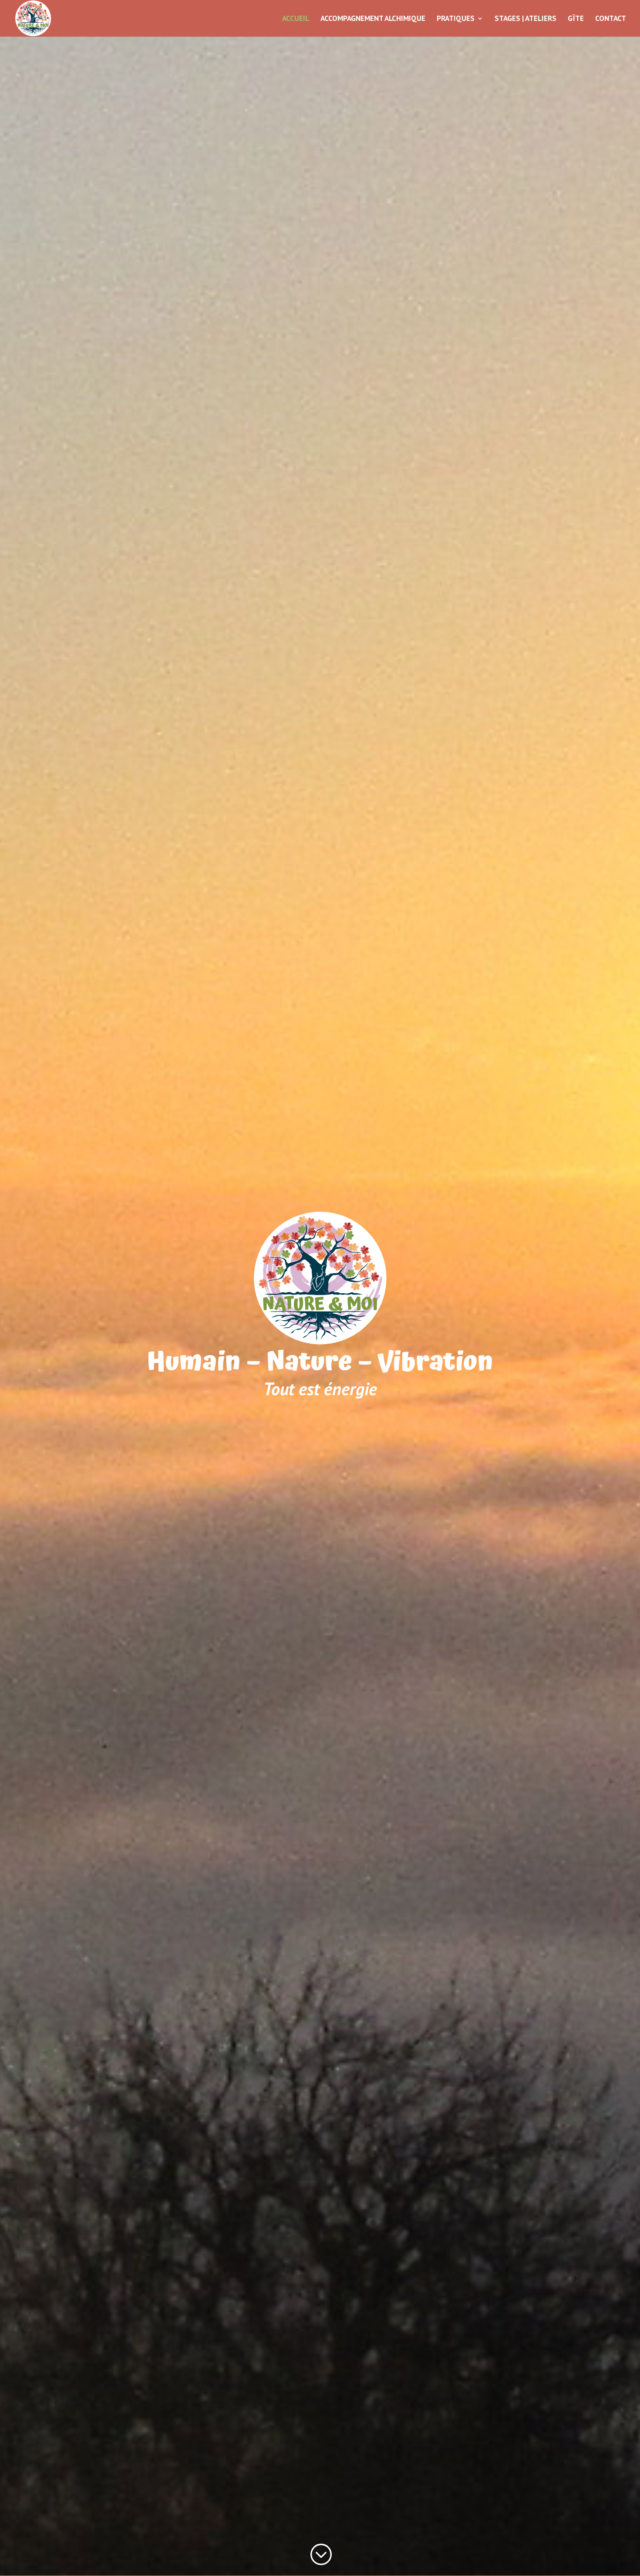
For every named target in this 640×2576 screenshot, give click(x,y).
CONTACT (611, 19)
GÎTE (576, 19)
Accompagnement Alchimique (373, 19)
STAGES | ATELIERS (525, 19)
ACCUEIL (296, 19)
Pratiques (456, 19)
